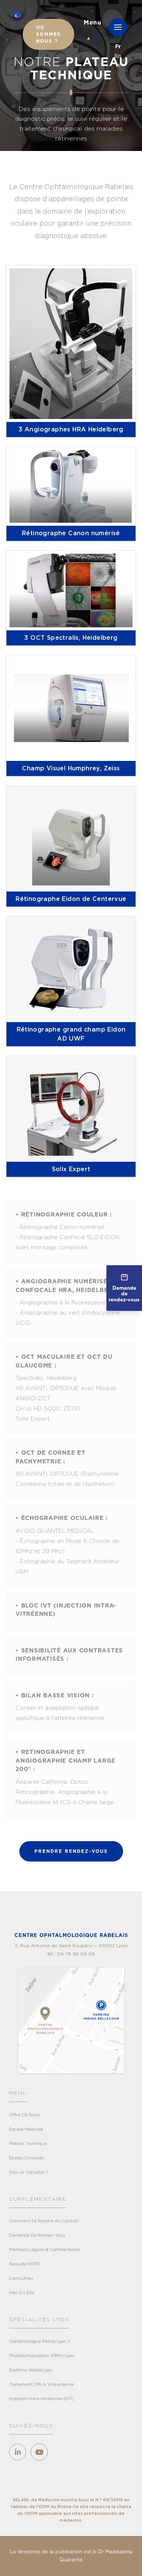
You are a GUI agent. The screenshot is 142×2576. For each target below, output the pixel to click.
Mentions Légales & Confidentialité (44, 2250)
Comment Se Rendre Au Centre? (44, 2221)
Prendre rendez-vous (71, 1851)
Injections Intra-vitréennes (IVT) (42, 2399)
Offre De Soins (24, 2115)
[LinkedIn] (18, 2452)
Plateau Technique (28, 2144)
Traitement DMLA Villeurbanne (41, 2384)
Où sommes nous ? (48, 34)
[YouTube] (39, 2452)
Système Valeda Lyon (31, 2370)
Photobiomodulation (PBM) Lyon (42, 2356)
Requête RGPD (25, 2264)
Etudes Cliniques (26, 2158)
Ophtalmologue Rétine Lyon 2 (40, 2341)
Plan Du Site (22, 2293)
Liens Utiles (21, 2278)
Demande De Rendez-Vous (37, 2235)
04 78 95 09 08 (76, 1954)
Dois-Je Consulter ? (29, 2172)
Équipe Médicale (26, 2129)
